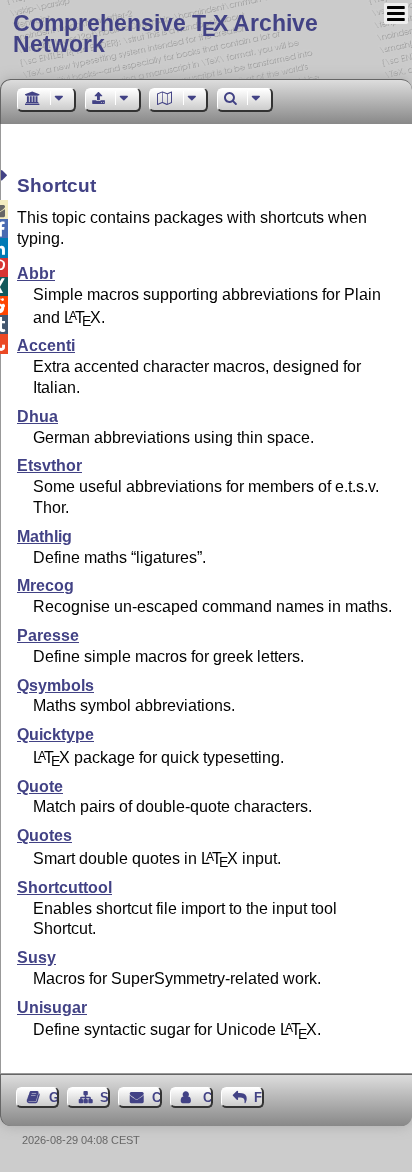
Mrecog (45, 585)
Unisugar (52, 1007)
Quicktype (55, 734)
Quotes (44, 835)
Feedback (259, 1097)
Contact (156, 1097)
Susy (36, 957)
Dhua (37, 416)
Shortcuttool (64, 887)
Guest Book (54, 1097)
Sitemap (105, 1097)
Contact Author (208, 1097)
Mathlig (44, 536)
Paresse (48, 635)
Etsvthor (49, 465)
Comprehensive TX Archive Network (165, 33)
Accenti (46, 345)
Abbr (36, 273)
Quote (40, 786)
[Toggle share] (6, 175)
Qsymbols (55, 685)
